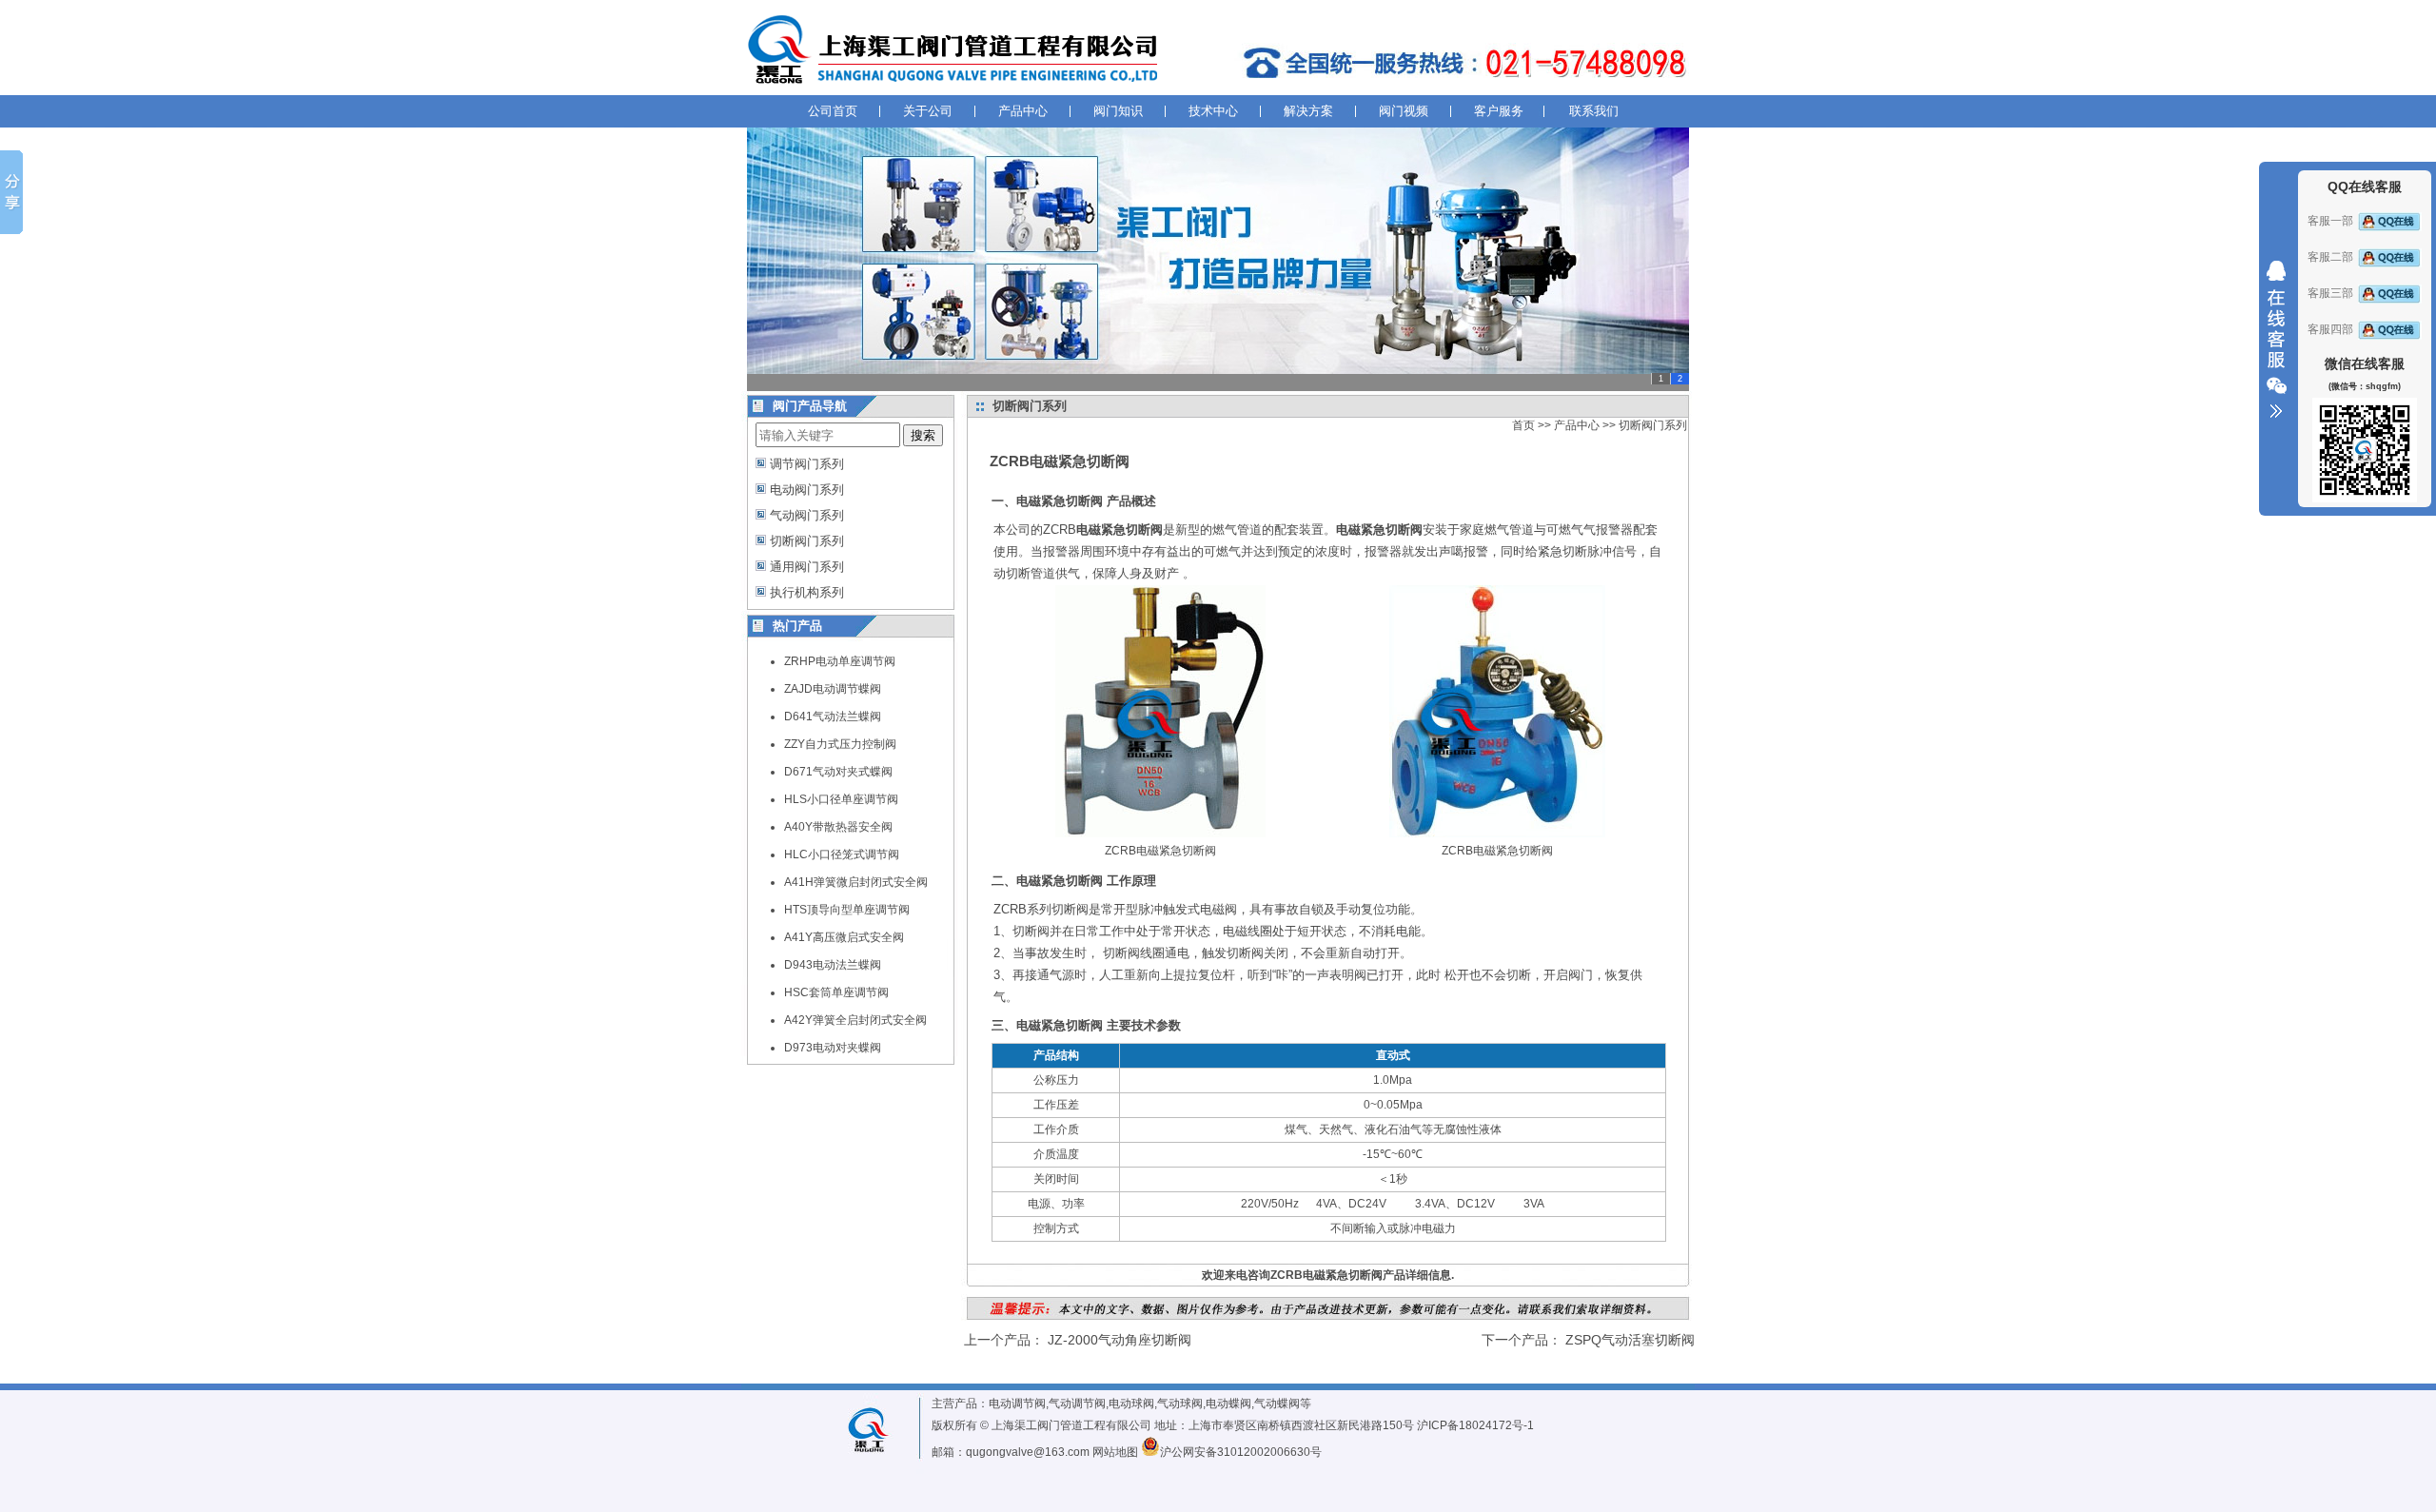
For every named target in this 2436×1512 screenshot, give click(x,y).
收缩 (2276, 340)
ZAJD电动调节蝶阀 (833, 689)
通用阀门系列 (807, 567)
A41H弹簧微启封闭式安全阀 (856, 882)
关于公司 (928, 111)
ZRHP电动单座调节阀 (840, 661)
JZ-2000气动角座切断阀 (1120, 1340)
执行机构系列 (807, 592)
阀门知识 (1118, 111)
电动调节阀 (1017, 1404)
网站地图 (1115, 1452)
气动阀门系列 (807, 515)
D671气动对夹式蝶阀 (838, 772)
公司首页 (833, 111)
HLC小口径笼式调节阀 (842, 854)
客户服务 (1499, 111)
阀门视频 (1404, 111)
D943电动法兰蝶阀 (833, 965)
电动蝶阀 (1228, 1404)
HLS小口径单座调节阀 (841, 799)
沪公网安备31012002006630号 (1241, 1452)
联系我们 (1594, 111)
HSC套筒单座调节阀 (836, 992)
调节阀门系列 (807, 464)
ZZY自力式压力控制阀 (840, 744)
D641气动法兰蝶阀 (833, 717)
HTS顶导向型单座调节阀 (847, 910)
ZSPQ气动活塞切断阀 (1630, 1340)
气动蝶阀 (1277, 1404)
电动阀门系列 (807, 490)
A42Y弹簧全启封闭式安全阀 (855, 1020)
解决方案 (1308, 111)
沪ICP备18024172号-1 (1475, 1425)
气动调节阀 (1077, 1404)
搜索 (923, 435)
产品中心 (1023, 111)
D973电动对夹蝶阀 (833, 1048)
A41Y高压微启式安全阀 (844, 937)
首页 (1523, 425)
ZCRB (1103, 530)
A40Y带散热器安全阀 (838, 827)
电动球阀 (1131, 1404)
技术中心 (1213, 111)
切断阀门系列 (807, 541)
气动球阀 (1180, 1404)
